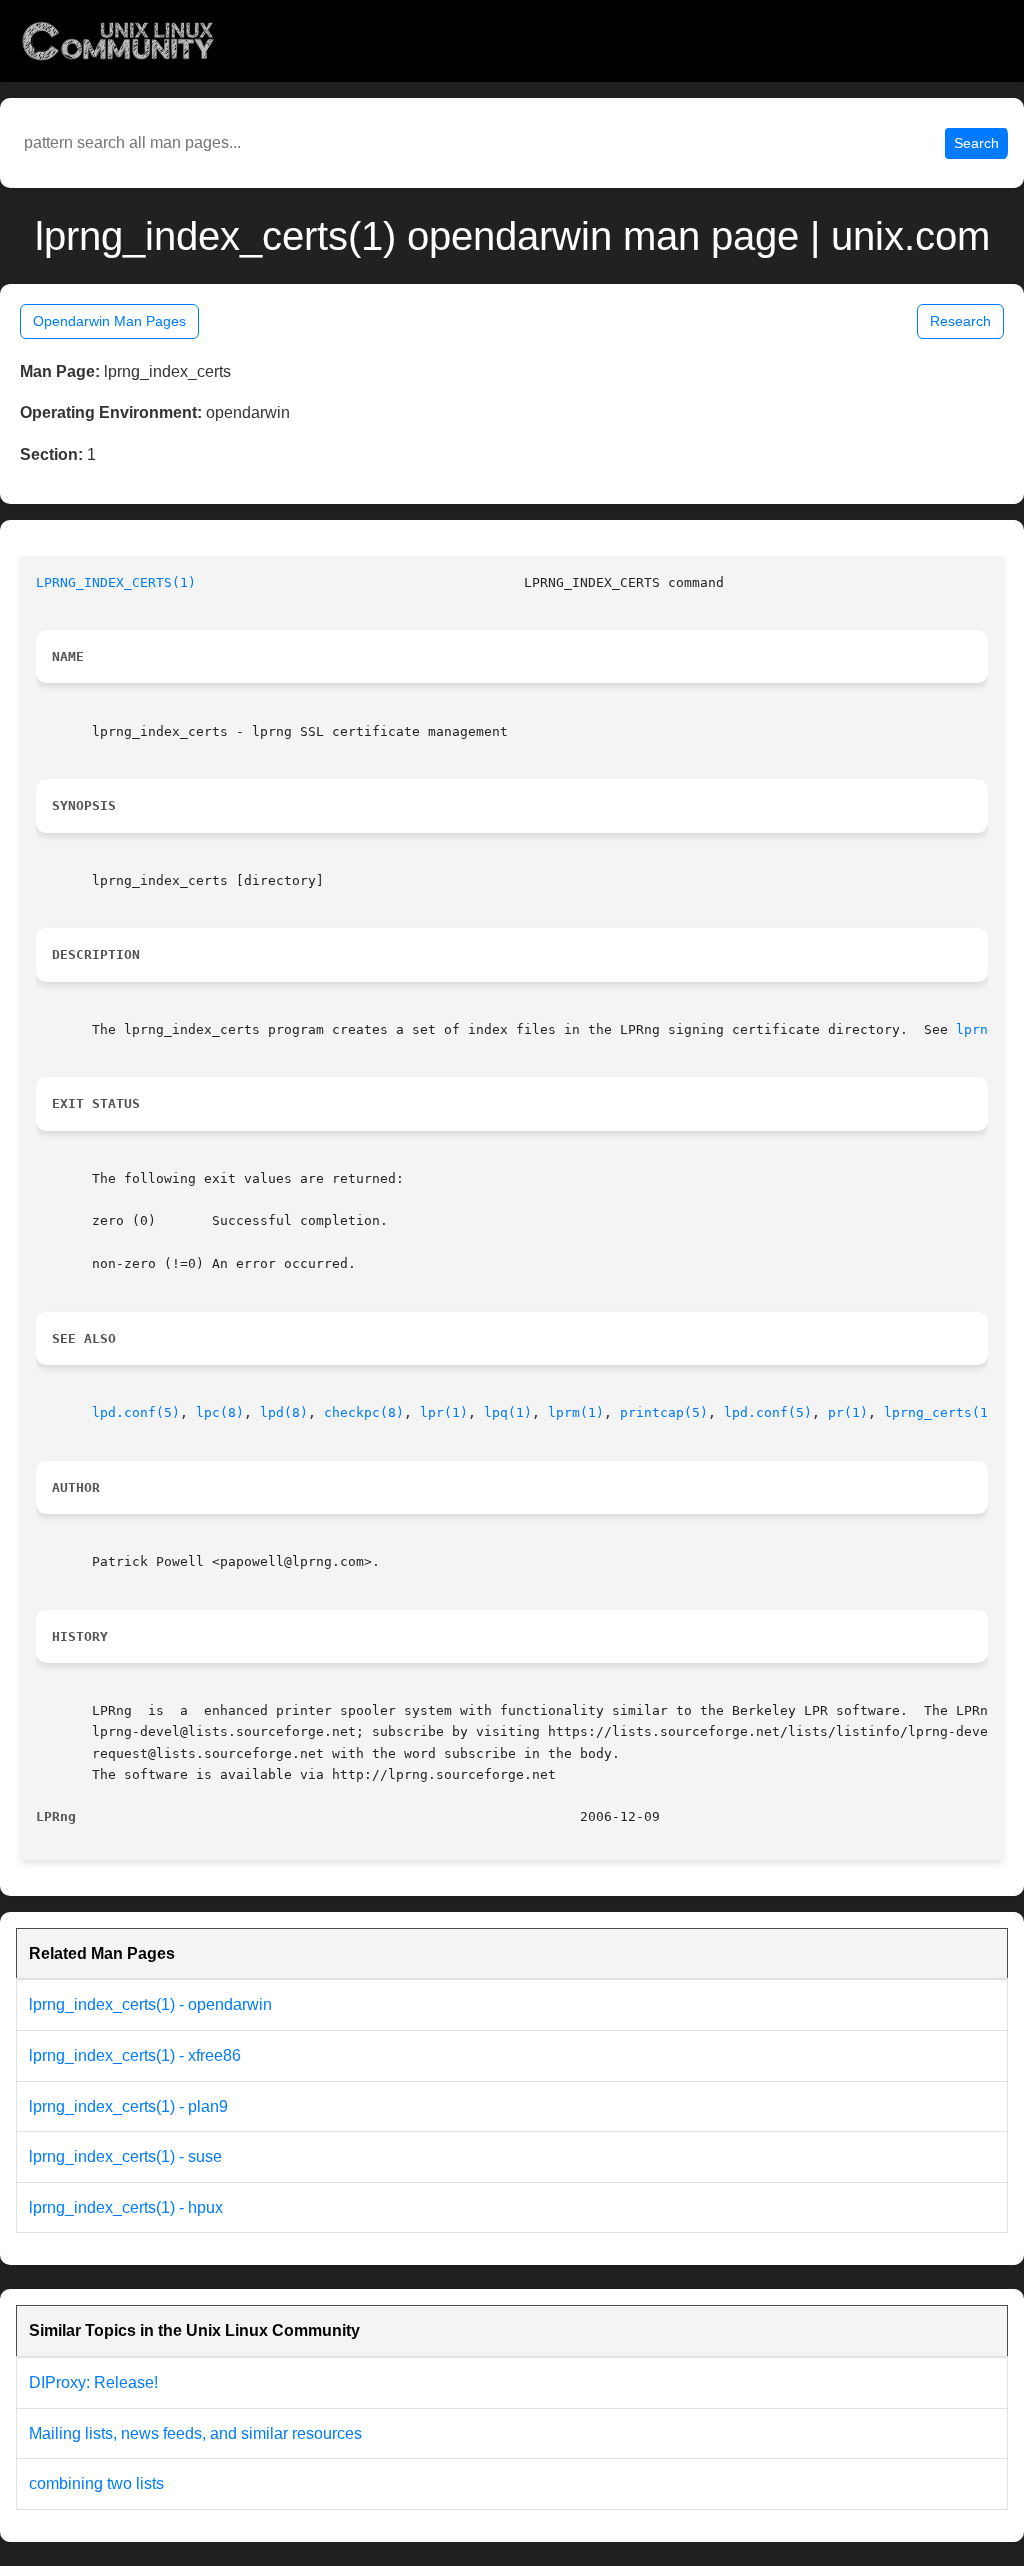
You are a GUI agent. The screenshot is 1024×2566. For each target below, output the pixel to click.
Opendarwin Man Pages (109, 321)
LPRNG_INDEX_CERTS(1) (116, 582)
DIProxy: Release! (93, 2382)
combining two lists (96, 2483)
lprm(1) (576, 1412)
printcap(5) (664, 1412)
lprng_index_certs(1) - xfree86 (135, 2055)
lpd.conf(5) (136, 1412)
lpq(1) (508, 1412)
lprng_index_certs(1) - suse (125, 2156)
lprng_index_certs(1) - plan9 (128, 2106)
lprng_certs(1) (940, 1412)
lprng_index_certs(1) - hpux (126, 2207)
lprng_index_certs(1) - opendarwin (150, 2004)
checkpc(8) (364, 1412)
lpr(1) (444, 1412)
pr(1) (848, 1412)
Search (976, 143)
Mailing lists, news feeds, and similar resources (195, 2433)
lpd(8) (284, 1412)
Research (960, 321)
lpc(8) (220, 1412)
